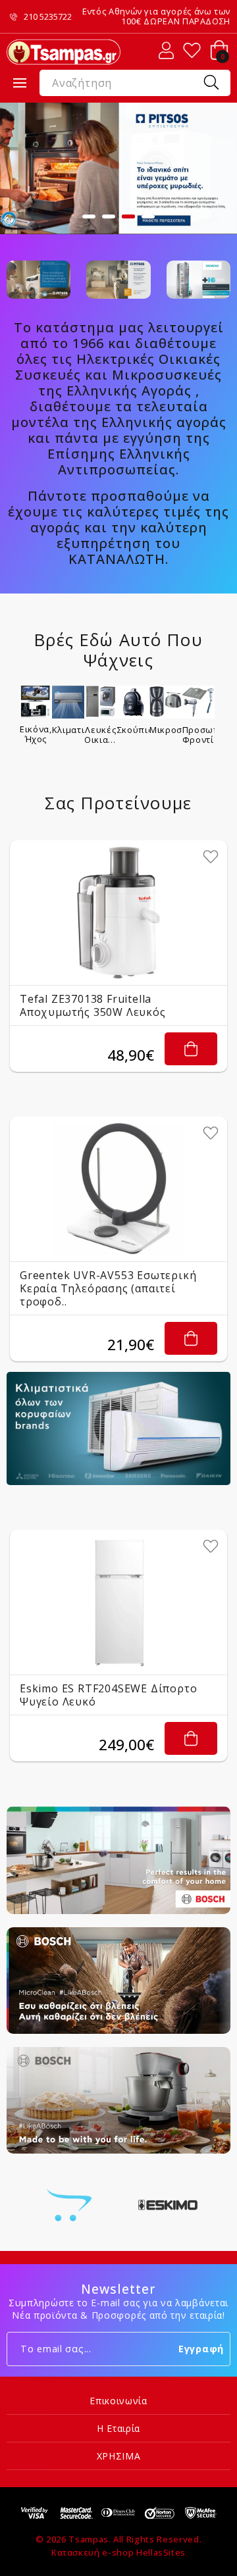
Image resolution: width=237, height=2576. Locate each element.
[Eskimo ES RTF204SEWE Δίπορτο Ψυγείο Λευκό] (118, 1602)
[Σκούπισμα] (134, 702)
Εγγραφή (201, 2349)
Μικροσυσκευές (166, 730)
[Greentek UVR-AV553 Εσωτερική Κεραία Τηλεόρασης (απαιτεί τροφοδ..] (118, 1189)
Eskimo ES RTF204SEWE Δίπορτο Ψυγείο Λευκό (108, 1695)
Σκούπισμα (134, 730)
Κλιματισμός (68, 730)
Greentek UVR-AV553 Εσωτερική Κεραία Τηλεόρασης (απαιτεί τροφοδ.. (108, 1288)
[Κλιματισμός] (68, 702)
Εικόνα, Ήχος (36, 734)
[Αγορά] (191, 1049)
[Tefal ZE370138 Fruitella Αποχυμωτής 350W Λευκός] (118, 913)
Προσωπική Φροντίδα (199, 734)
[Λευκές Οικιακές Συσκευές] (101, 702)
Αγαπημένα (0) (192, 50)
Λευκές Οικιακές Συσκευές (101, 734)
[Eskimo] (168, 2205)
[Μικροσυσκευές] (166, 702)
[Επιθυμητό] (211, 857)
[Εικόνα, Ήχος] (36, 702)
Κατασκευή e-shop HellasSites (118, 2552)
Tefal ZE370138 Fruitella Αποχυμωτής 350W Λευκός (93, 1005)
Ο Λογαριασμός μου (166, 50)
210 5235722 (48, 17)
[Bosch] (69, 2205)
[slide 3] (118, 168)
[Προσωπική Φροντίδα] (199, 702)
